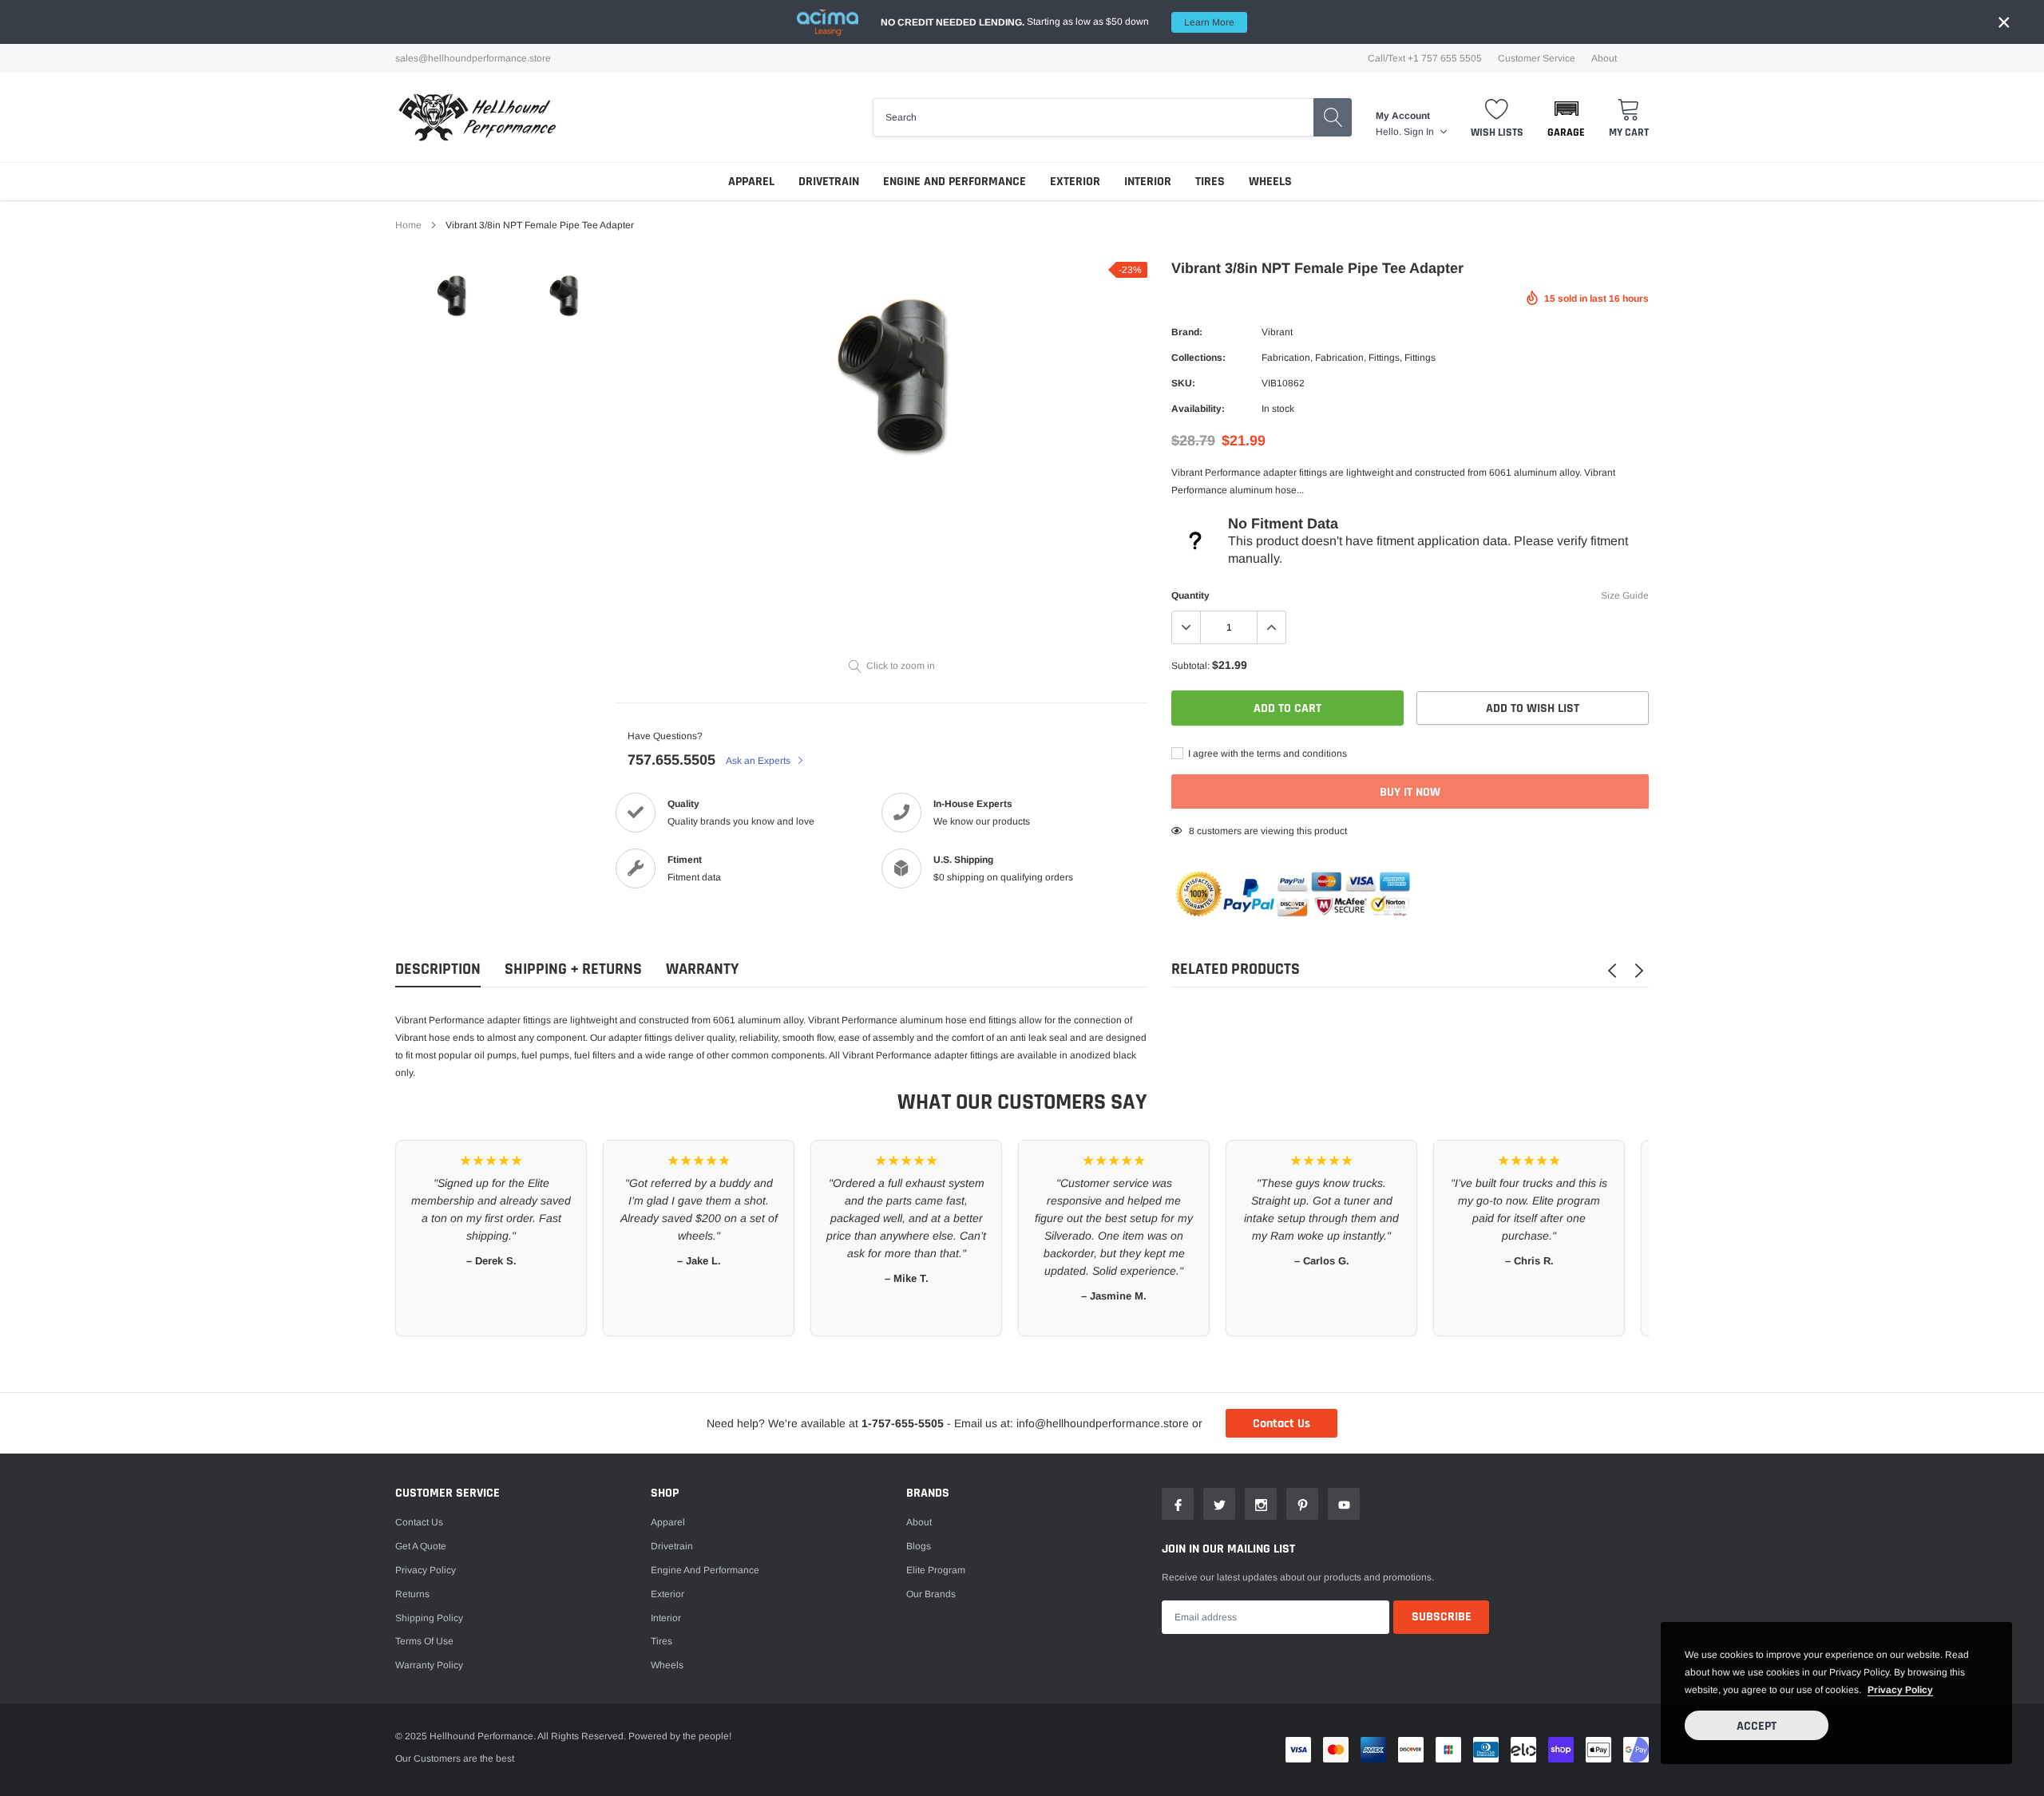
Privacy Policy (426, 1570)
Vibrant (1277, 332)
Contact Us (1281, 1424)
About (1604, 58)
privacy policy (1900, 1690)
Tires (1210, 182)
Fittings (1384, 358)
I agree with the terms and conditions (1266, 754)
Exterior (1075, 182)
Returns (412, 1594)
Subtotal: (1190, 666)
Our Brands (931, 1594)
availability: (1198, 409)
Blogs (919, 1546)
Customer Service (1537, 58)
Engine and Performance (955, 182)
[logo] (477, 117)
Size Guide (1625, 595)
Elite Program (936, 1570)
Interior (1148, 182)
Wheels (1270, 182)
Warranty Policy (429, 1665)
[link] (452, 296)
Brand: (1187, 332)
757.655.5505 (671, 760)
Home (408, 225)
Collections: (1198, 358)
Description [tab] (438, 969)
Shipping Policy (429, 1618)
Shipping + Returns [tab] (573, 969)
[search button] (1333, 117)
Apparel (751, 182)
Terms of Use (424, 1641)
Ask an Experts (759, 761)
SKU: (1183, 383)
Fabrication (1286, 358)
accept (1757, 1726)
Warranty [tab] (702, 969)
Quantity (1190, 595)
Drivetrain (829, 182)
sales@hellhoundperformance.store (473, 58)
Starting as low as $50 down (1058, 22)
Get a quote (421, 1546)
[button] (1566, 117)
